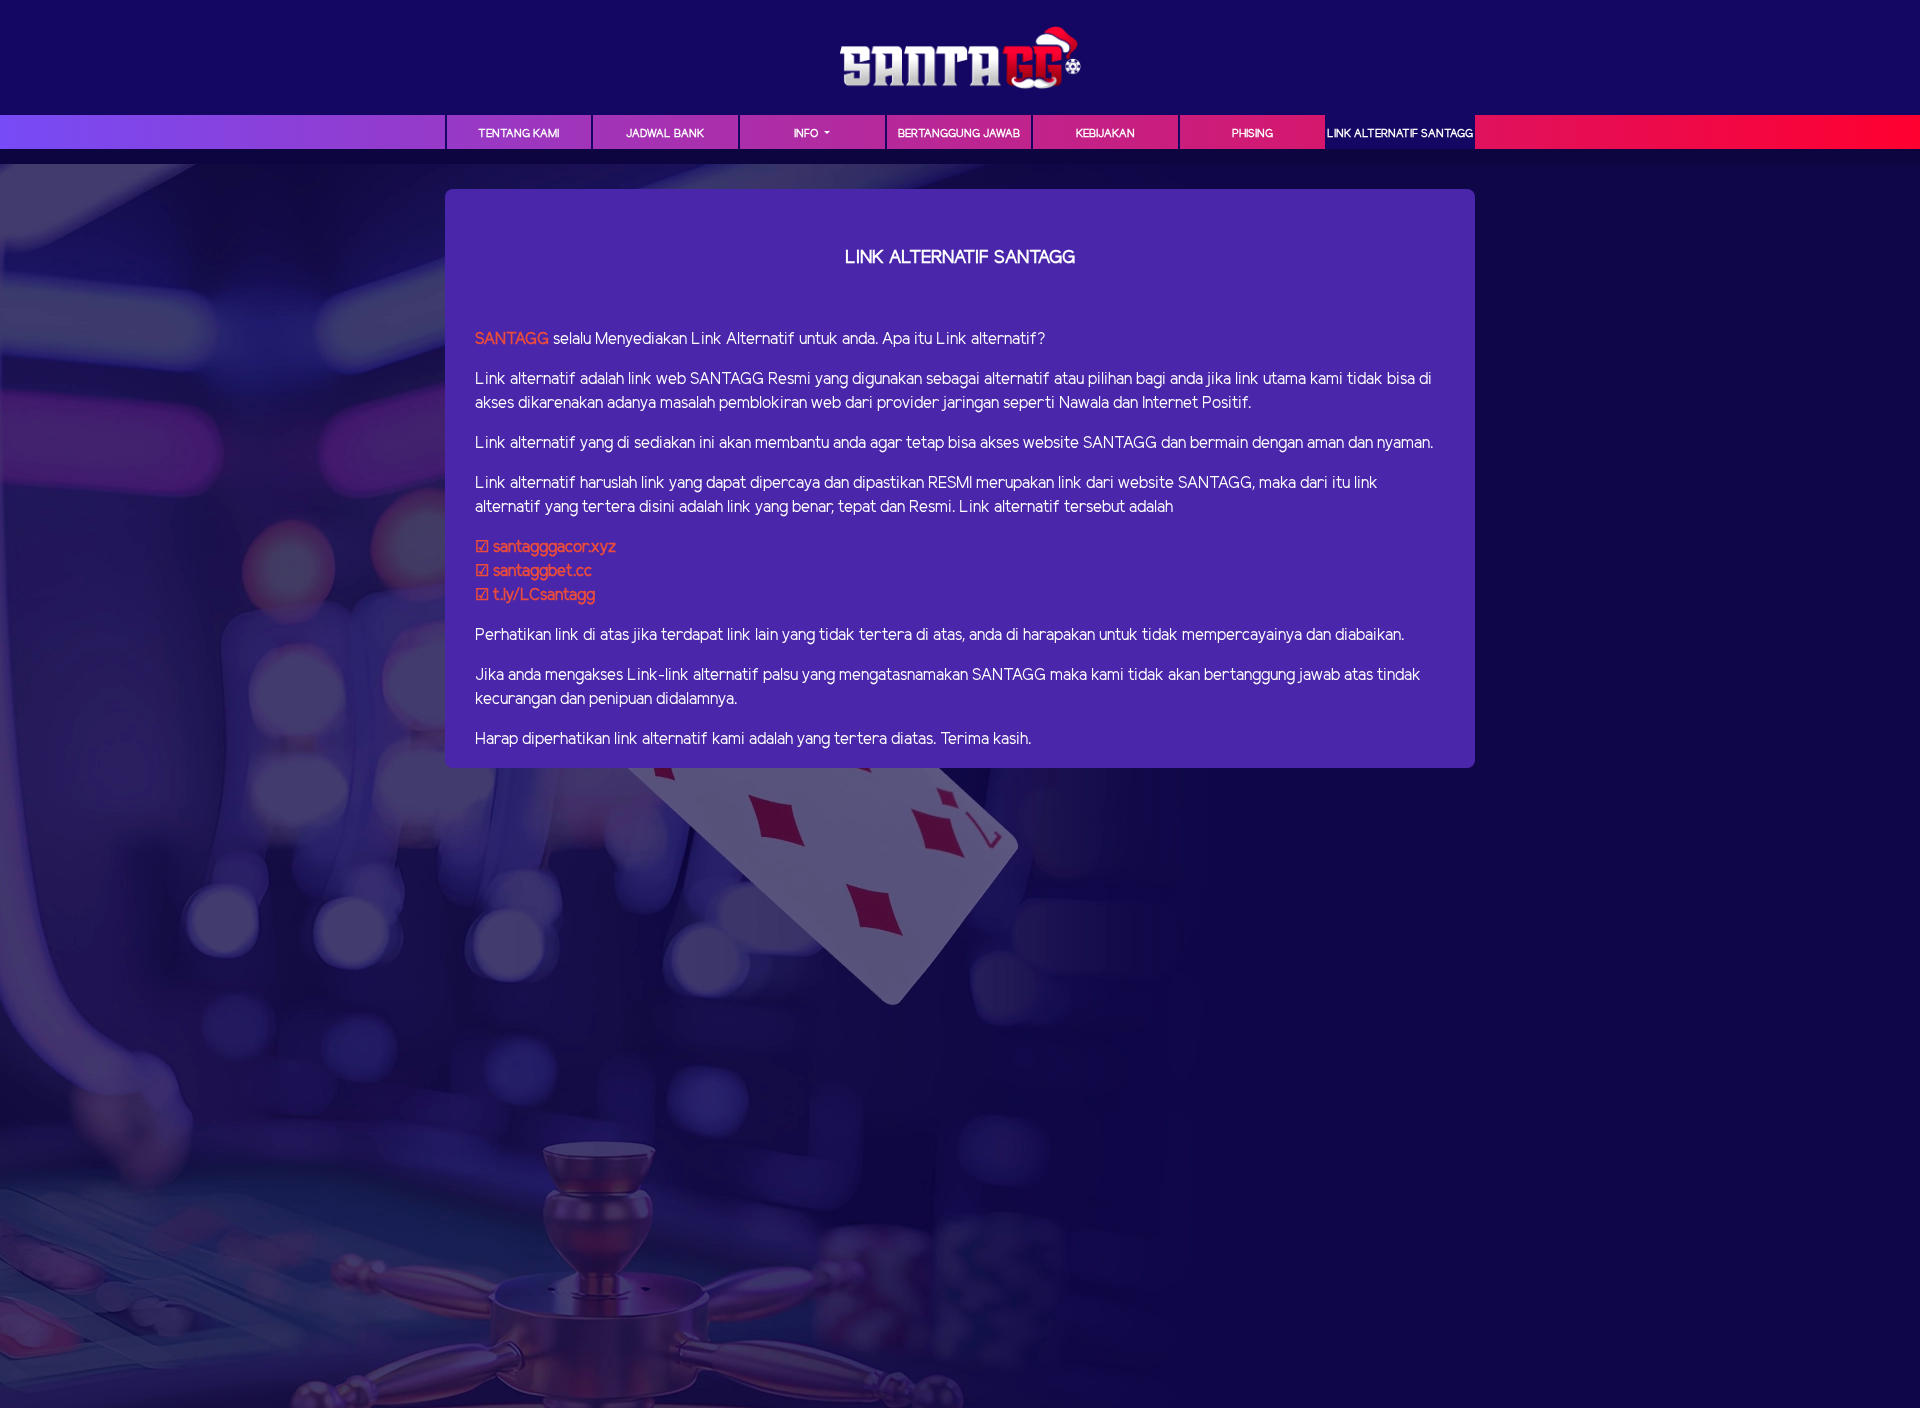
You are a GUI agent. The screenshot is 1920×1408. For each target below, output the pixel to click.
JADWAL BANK (665, 134)
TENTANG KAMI (518, 134)
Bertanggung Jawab (959, 134)
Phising (1252, 134)
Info (807, 134)
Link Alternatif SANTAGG (1400, 134)
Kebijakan (1105, 134)
